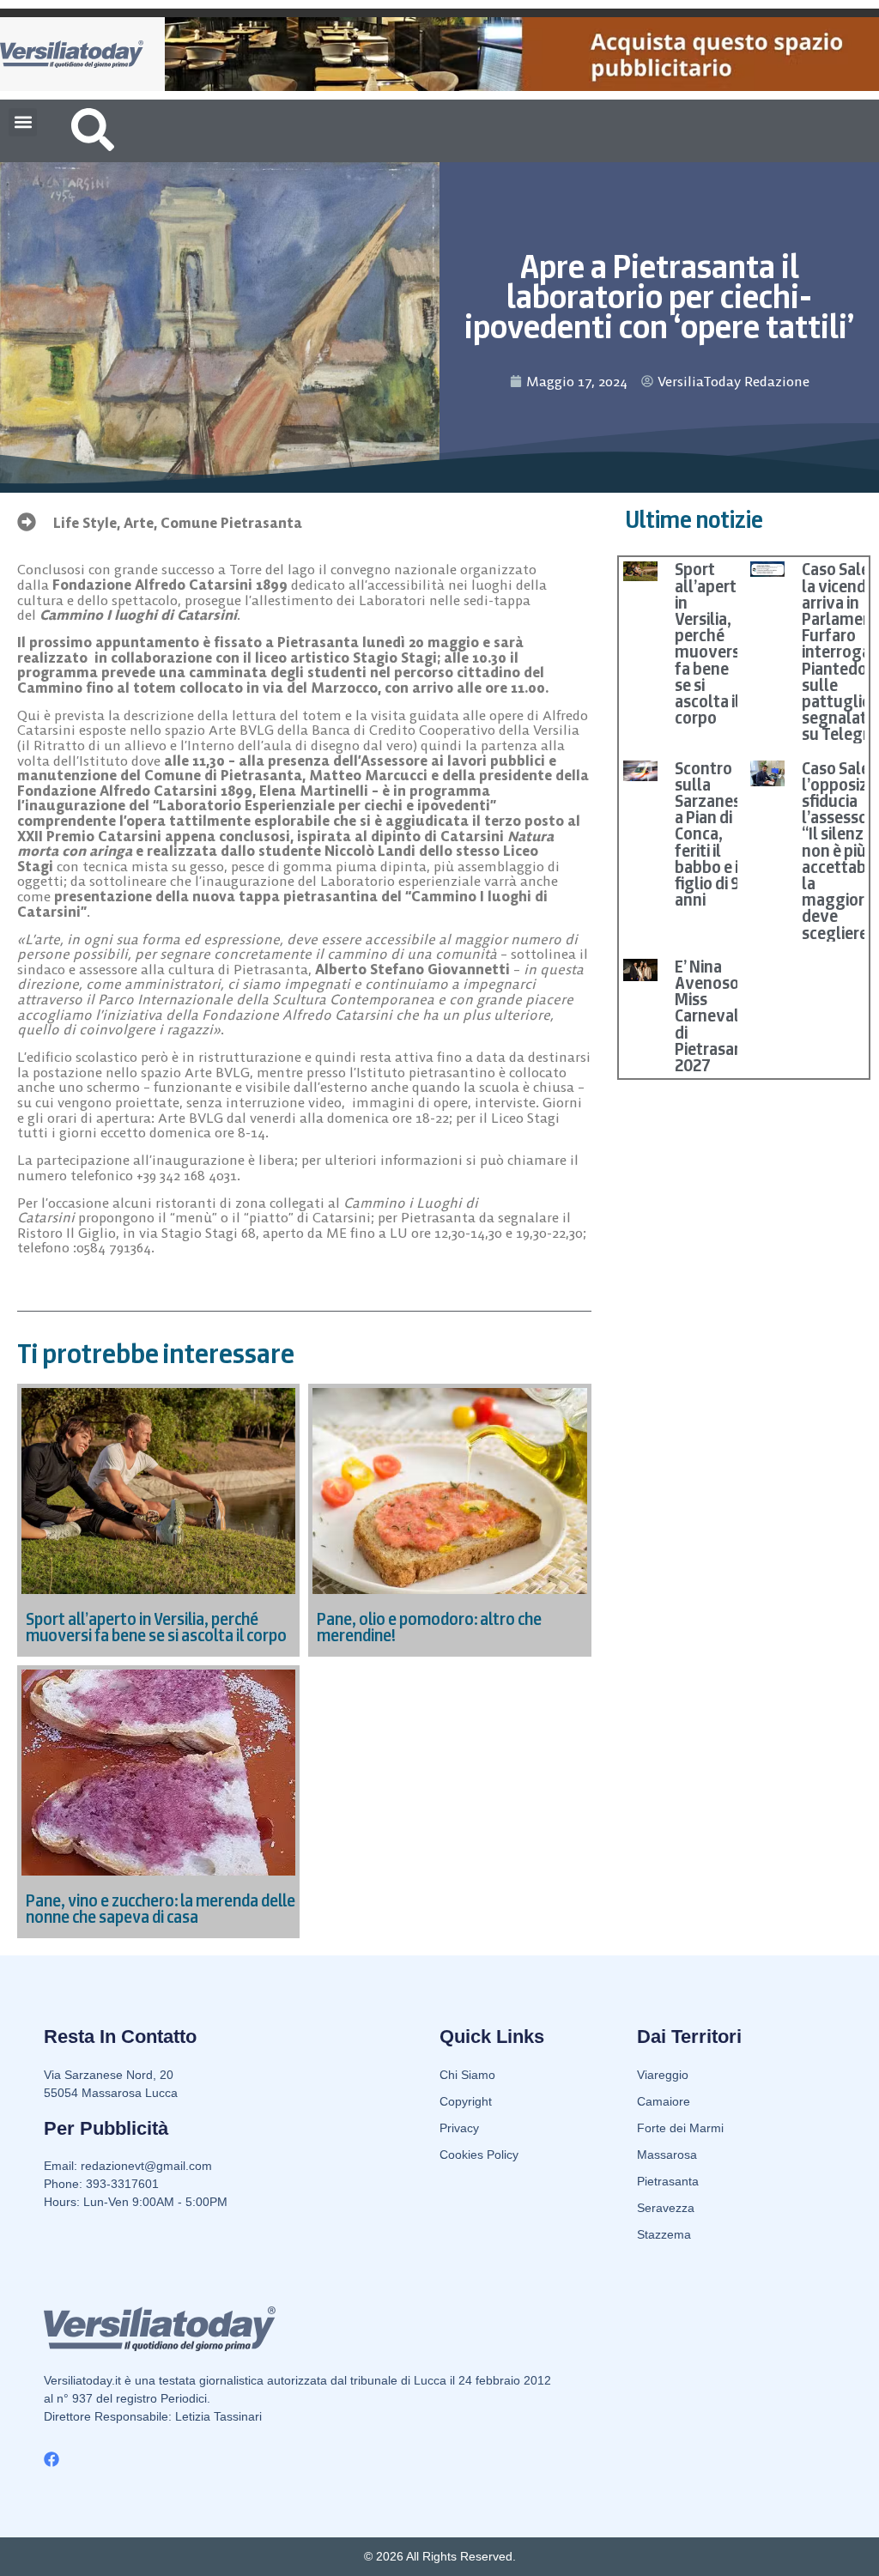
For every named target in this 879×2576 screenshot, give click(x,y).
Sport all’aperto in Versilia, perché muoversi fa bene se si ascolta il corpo (710, 643)
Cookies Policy (479, 2155)
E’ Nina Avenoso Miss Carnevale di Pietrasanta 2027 (717, 1016)
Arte (139, 523)
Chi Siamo (467, 2075)
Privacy (459, 2128)
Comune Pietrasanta (231, 523)
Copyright (466, 2101)
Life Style (85, 523)
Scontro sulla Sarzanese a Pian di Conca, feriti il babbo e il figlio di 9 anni (712, 834)
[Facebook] (52, 2459)
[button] (23, 122)
